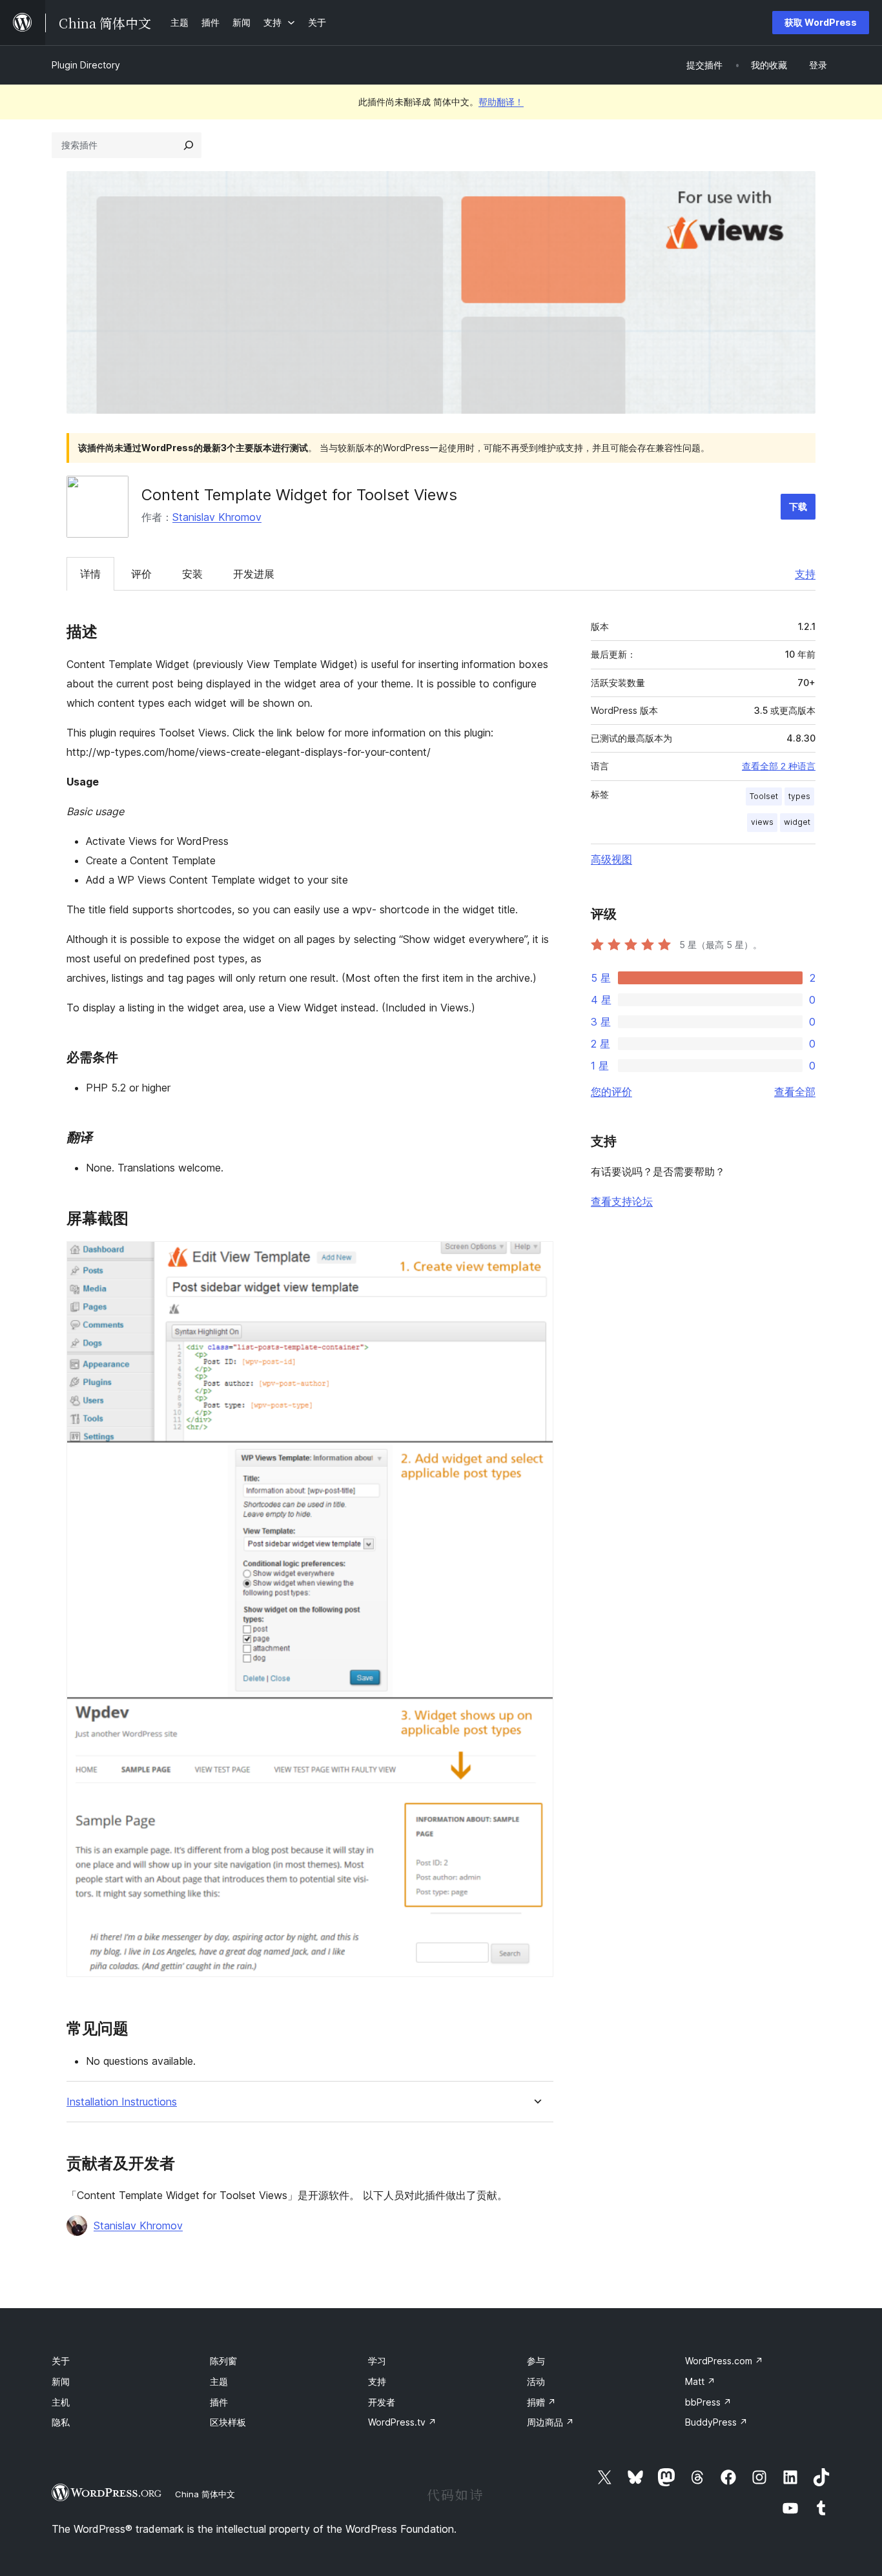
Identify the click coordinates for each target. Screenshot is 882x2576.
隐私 (61, 2422)
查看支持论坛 (622, 1201)
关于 (61, 2361)
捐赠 (541, 2402)
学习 (377, 2361)
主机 (61, 2402)
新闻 (61, 2381)
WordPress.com (724, 2361)
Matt (700, 2381)
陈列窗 (223, 2361)
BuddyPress (716, 2422)
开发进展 (254, 574)
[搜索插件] (189, 145)
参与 (536, 2361)
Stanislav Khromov (217, 517)
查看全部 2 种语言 (779, 766)
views (762, 822)
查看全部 (795, 1091)
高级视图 (611, 859)
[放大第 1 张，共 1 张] (536, 1259)
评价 (141, 574)
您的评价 (611, 1091)
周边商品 (550, 2422)
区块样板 (228, 2422)
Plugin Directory (86, 65)
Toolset (764, 796)
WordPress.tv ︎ (402, 2422)
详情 (90, 574)
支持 (805, 574)
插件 (219, 2402)
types (799, 796)
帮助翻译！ (501, 102)
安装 (192, 574)
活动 (536, 2381)
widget (797, 822)
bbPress (708, 2402)
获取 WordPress (821, 22)
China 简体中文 (205, 2494)
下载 (798, 506)
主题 (219, 2381)
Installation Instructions (122, 2102)
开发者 (382, 2402)
